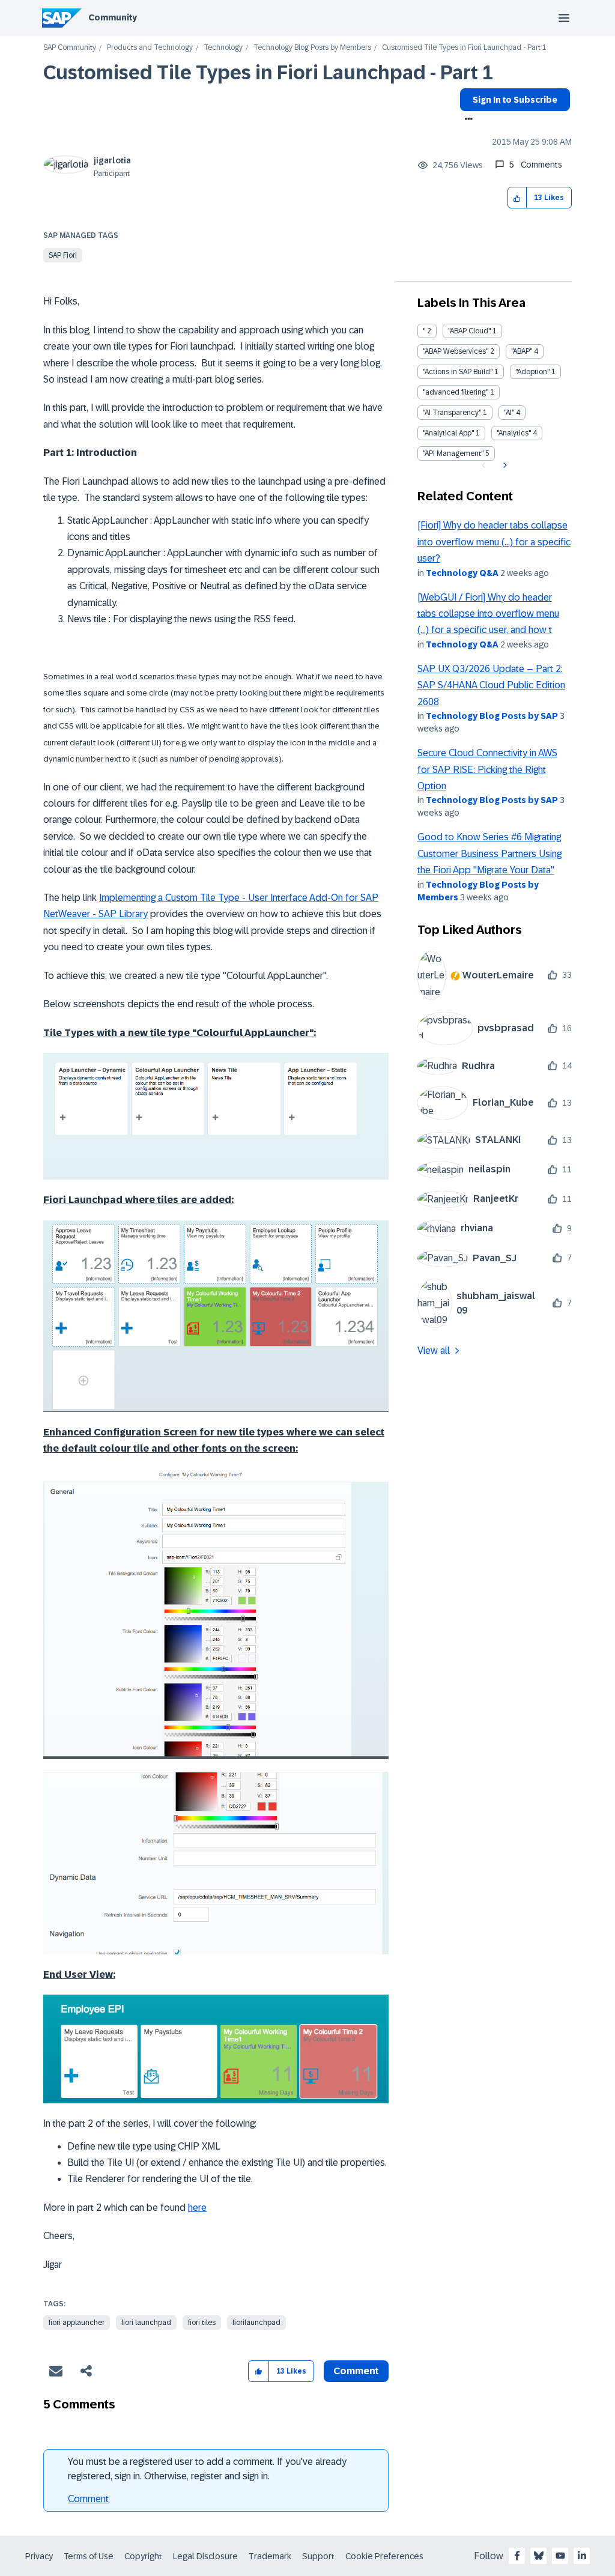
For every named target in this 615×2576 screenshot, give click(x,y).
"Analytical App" (448, 433)
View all (434, 1350)
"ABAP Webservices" (456, 351)
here (197, 2208)
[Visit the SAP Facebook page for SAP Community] (517, 2556)
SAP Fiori (63, 255)
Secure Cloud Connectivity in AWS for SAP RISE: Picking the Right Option (487, 769)
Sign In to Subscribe (515, 100)
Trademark (270, 2556)
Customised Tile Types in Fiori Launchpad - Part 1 (268, 73)
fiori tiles (202, 2323)
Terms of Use (89, 2556)
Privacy (39, 2556)
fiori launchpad (146, 2323)
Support (318, 2556)
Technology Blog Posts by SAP (492, 716)
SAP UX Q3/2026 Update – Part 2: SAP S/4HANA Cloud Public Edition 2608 (491, 685)
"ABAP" (522, 351)
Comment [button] (356, 2371)
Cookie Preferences (384, 2556)
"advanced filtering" (456, 392)
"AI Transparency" (452, 413)
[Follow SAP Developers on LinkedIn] (582, 2556)
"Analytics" (514, 433)
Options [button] (466, 120)
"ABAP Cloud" (469, 331)
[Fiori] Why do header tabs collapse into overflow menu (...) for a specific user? (494, 542)
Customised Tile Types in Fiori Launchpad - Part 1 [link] (464, 48)
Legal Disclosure (205, 2556)
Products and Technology (150, 48)
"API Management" (453, 453)
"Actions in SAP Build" (458, 372)
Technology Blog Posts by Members (312, 48)
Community (113, 17)
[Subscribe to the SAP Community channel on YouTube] (560, 2556)
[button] (517, 198)
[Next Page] (504, 465)
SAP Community (70, 48)
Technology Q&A (462, 573)
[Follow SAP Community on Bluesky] (539, 2556)
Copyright (143, 2556)
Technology (223, 48)
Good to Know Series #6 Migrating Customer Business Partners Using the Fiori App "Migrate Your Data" (489, 853)
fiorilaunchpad (256, 2323)
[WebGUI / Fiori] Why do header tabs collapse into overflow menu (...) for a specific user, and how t (488, 614)
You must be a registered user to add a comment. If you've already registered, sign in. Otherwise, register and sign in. (207, 2469)
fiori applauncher (77, 2323)
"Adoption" (532, 372)
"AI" (509, 413)
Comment (88, 2499)
